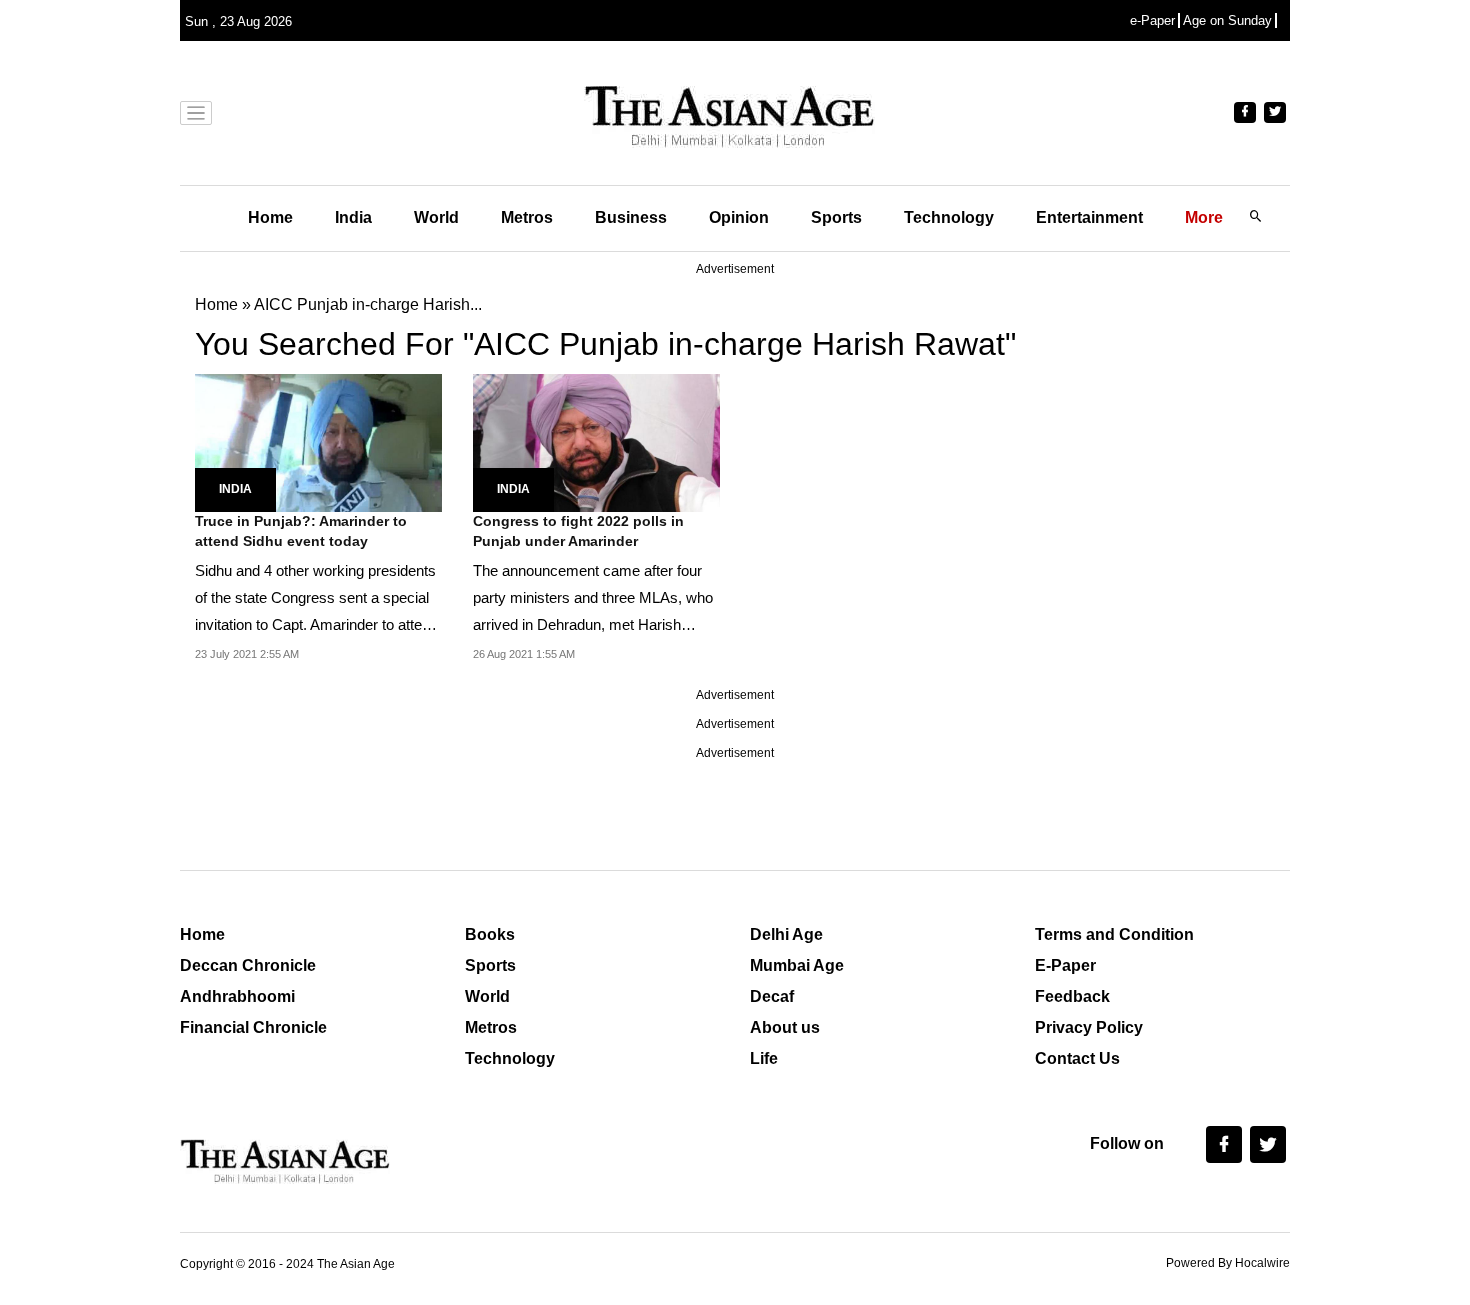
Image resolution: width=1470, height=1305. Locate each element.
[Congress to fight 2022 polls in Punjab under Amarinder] (596, 441)
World (436, 217)
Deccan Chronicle (248, 965)
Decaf (772, 996)
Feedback (1072, 996)
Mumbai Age (797, 965)
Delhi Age (786, 934)
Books (490, 934)
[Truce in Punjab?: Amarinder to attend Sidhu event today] (318, 441)
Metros (527, 217)
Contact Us (1077, 1058)
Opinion (739, 217)
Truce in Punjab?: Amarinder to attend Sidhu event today (301, 531)
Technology (949, 217)
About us (785, 1027)
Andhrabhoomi (237, 996)
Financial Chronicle (253, 1027)
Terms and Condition (1114, 934)
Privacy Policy (1089, 1027)
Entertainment (1089, 217)
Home (270, 217)
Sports (836, 217)
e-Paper (1152, 20)
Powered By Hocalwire (1228, 1263)
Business (631, 217)
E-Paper (1065, 965)
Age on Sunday (1227, 20)
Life (764, 1058)
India (353, 217)
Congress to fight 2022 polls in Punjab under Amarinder (578, 531)
